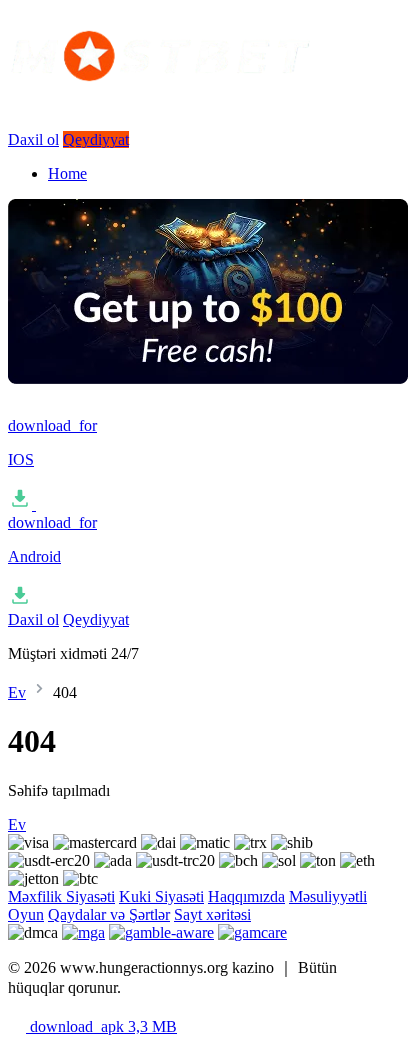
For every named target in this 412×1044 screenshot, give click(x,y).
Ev (17, 692)
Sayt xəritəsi (212, 914)
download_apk (101, 1026)
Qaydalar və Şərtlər (109, 914)
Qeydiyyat (96, 139)
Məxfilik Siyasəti (61, 896)
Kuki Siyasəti (161, 896)
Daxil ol (33, 139)
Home (67, 173)
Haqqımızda (246, 896)
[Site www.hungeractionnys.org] (208, 100)
